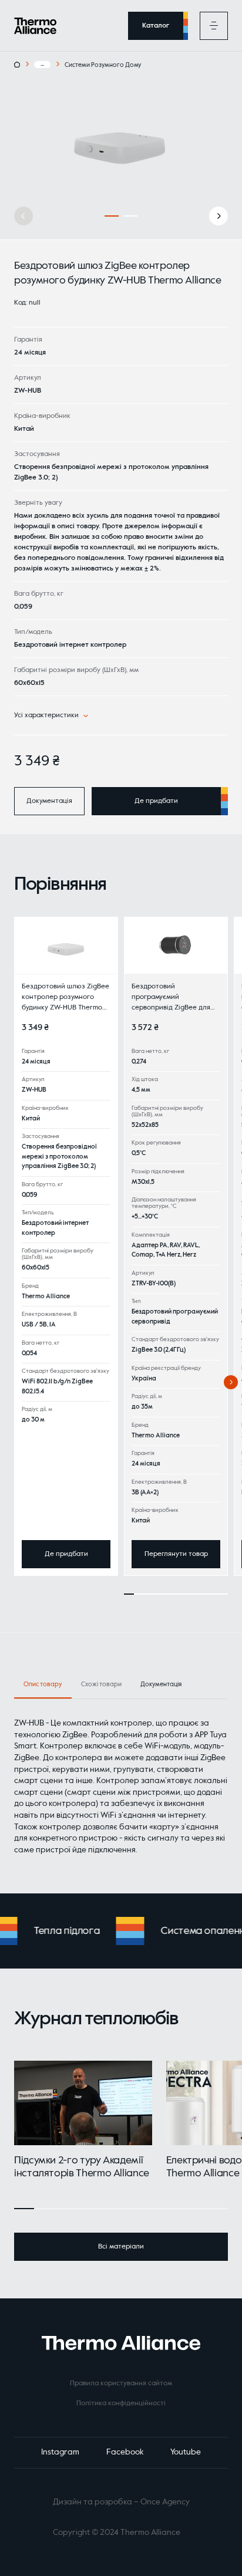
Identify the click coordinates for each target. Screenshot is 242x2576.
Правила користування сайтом (121, 2383)
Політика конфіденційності (121, 2403)
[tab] (161, 1685)
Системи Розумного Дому (103, 65)
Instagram (60, 2452)
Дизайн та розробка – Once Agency (121, 2502)
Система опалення (197, 1931)
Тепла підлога (58, 1931)
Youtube (186, 2452)
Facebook (125, 2452)
